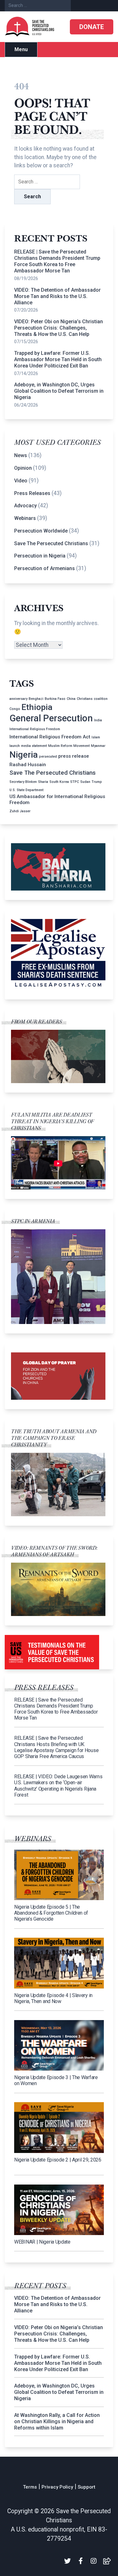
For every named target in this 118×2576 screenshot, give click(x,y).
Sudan (85, 782)
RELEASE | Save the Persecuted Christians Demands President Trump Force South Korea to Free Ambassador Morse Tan (57, 261)
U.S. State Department (26, 790)
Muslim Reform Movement (69, 746)
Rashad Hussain (28, 765)
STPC (75, 782)
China (71, 699)
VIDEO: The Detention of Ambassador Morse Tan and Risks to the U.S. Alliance (57, 296)
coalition (101, 699)
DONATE (92, 27)
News (21, 455)
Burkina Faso (55, 699)
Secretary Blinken (23, 782)
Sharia (43, 782)
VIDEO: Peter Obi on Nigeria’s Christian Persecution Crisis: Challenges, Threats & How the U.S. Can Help (59, 328)
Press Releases (32, 493)
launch (15, 746)
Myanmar (98, 746)
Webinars (25, 518)
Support (87, 2487)
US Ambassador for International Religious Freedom (57, 799)
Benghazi (36, 699)
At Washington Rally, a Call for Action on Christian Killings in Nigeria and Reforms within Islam (57, 2421)
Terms (30, 2487)
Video (21, 481)
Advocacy (25, 506)
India (98, 720)
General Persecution (51, 718)
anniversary (18, 699)
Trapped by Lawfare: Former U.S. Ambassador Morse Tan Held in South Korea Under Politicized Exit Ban (58, 359)
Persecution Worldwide (41, 531)
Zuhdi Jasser (20, 811)
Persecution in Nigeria (40, 556)
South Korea (59, 782)
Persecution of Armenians (45, 568)
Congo (15, 709)
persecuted (48, 757)
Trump (97, 782)
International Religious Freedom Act (50, 737)
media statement (34, 746)
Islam (96, 737)
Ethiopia (37, 707)
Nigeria (24, 755)
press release (74, 756)
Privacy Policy (57, 2487)
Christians (85, 699)
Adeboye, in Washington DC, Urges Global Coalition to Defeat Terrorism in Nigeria (59, 391)
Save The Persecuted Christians (51, 543)
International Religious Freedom (35, 729)
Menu (21, 49)
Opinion (23, 468)
